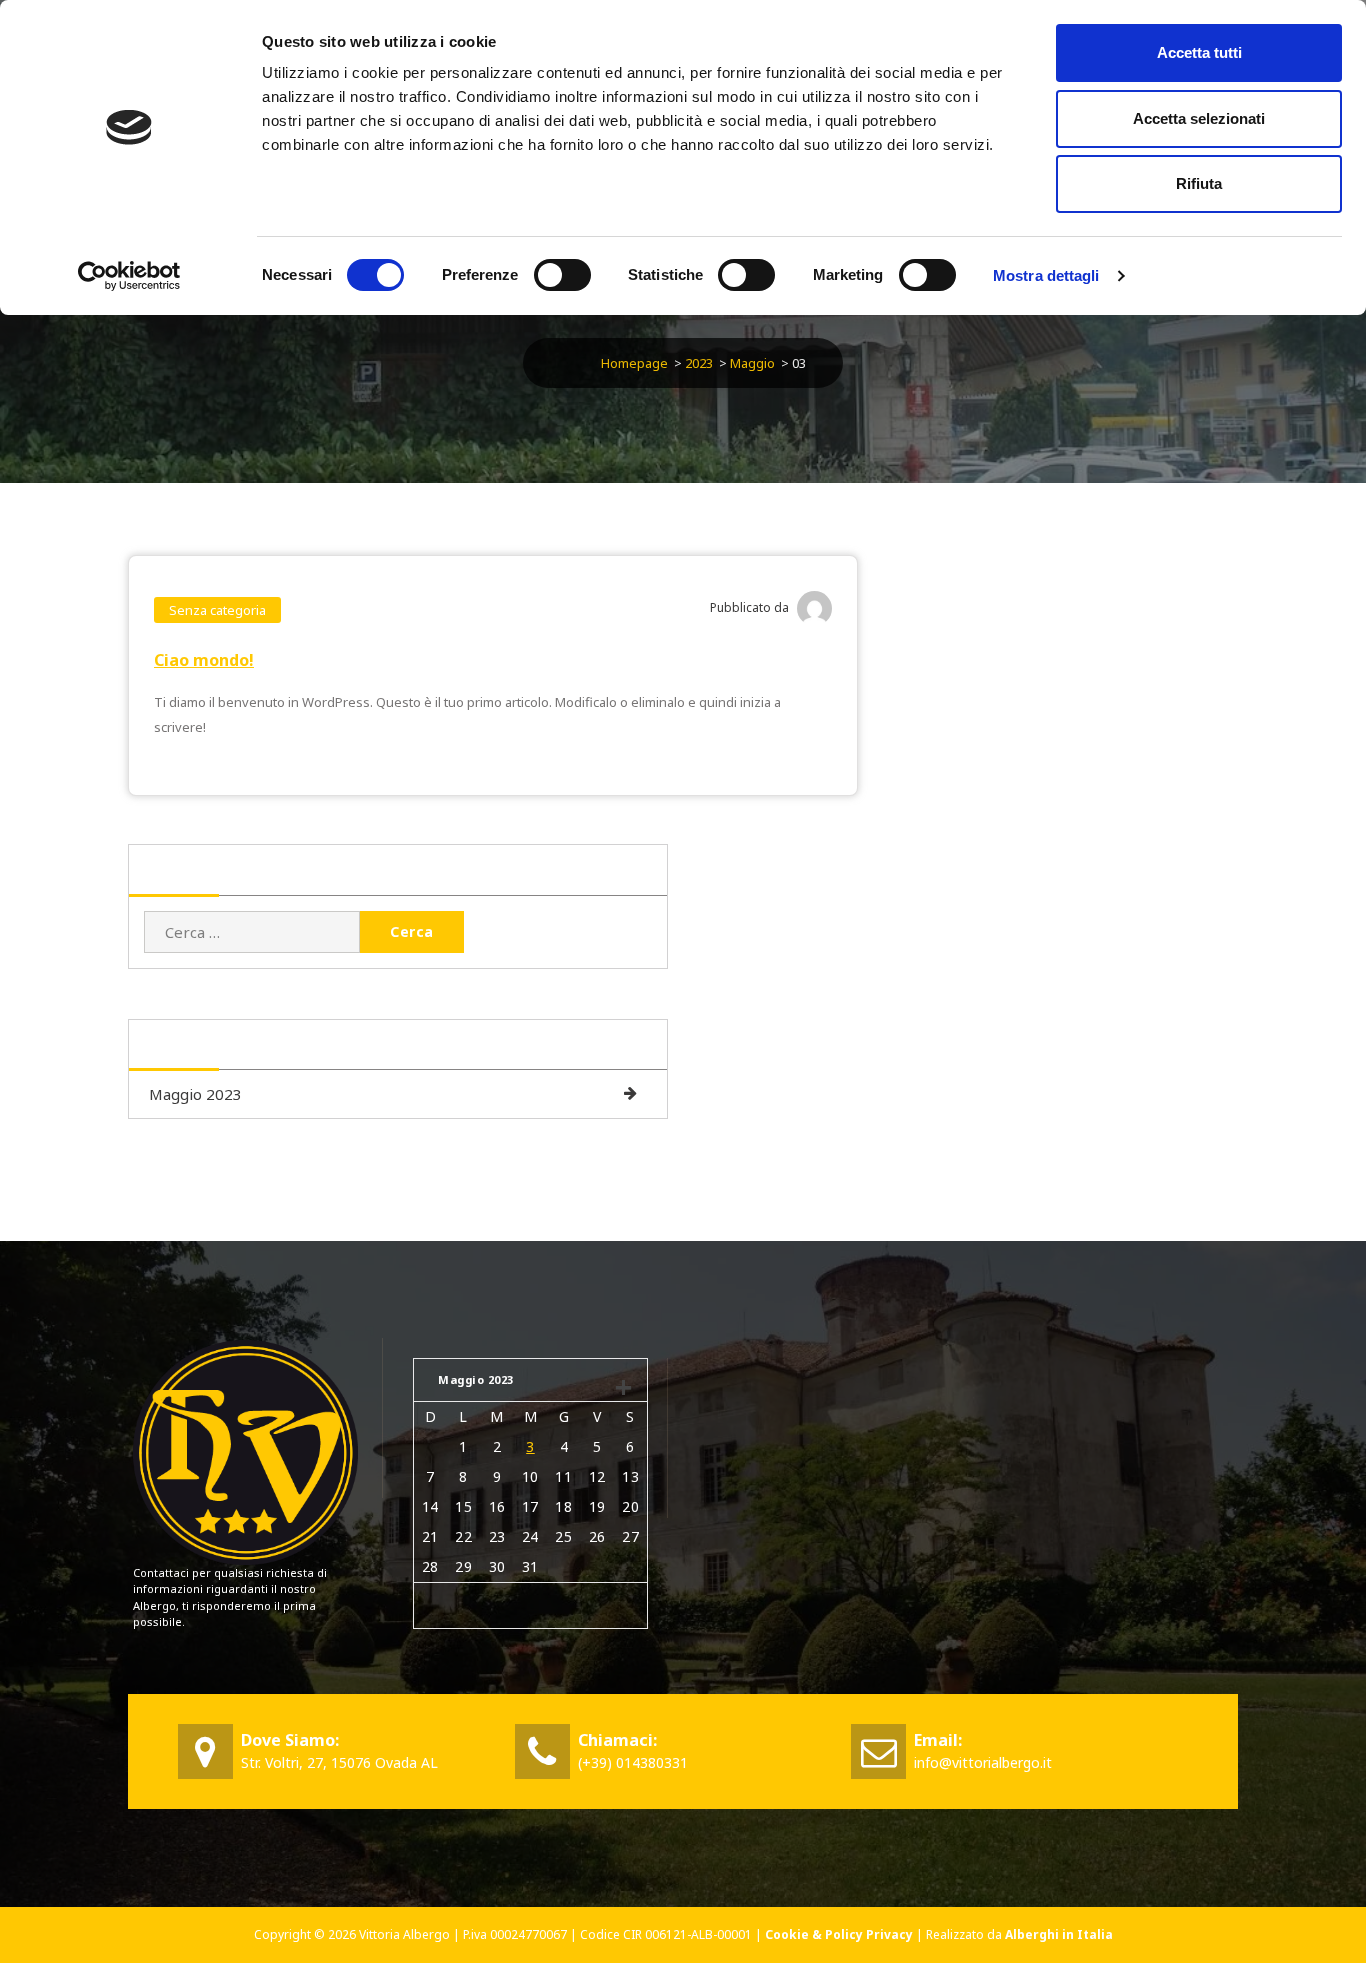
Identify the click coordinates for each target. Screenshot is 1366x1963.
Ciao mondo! (204, 660)
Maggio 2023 (195, 1094)
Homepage (634, 363)
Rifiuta (1199, 183)
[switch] (562, 275)
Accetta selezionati (1199, 118)
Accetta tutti (1199, 52)
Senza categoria (217, 610)
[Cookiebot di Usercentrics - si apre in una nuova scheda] (129, 276)
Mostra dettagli (1046, 275)
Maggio (752, 363)
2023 (699, 363)
